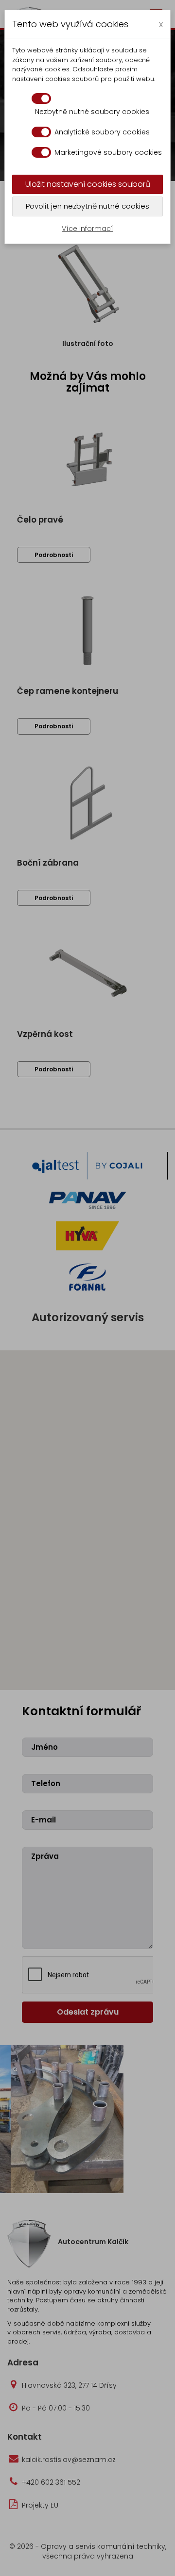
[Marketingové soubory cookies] (41, 152)
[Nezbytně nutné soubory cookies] (41, 98)
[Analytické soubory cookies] (41, 132)
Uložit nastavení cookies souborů (88, 184)
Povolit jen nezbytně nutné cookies (87, 206)
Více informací (87, 229)
